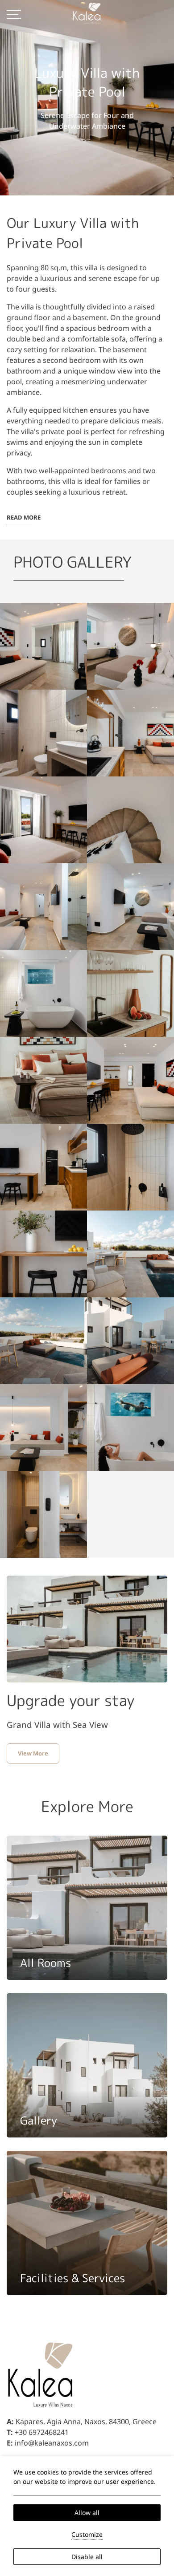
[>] (14, 13)
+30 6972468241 (42, 2432)
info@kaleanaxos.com (52, 2443)
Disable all (87, 2557)
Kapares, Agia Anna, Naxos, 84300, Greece (86, 2422)
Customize (87, 2534)
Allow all (87, 2513)
